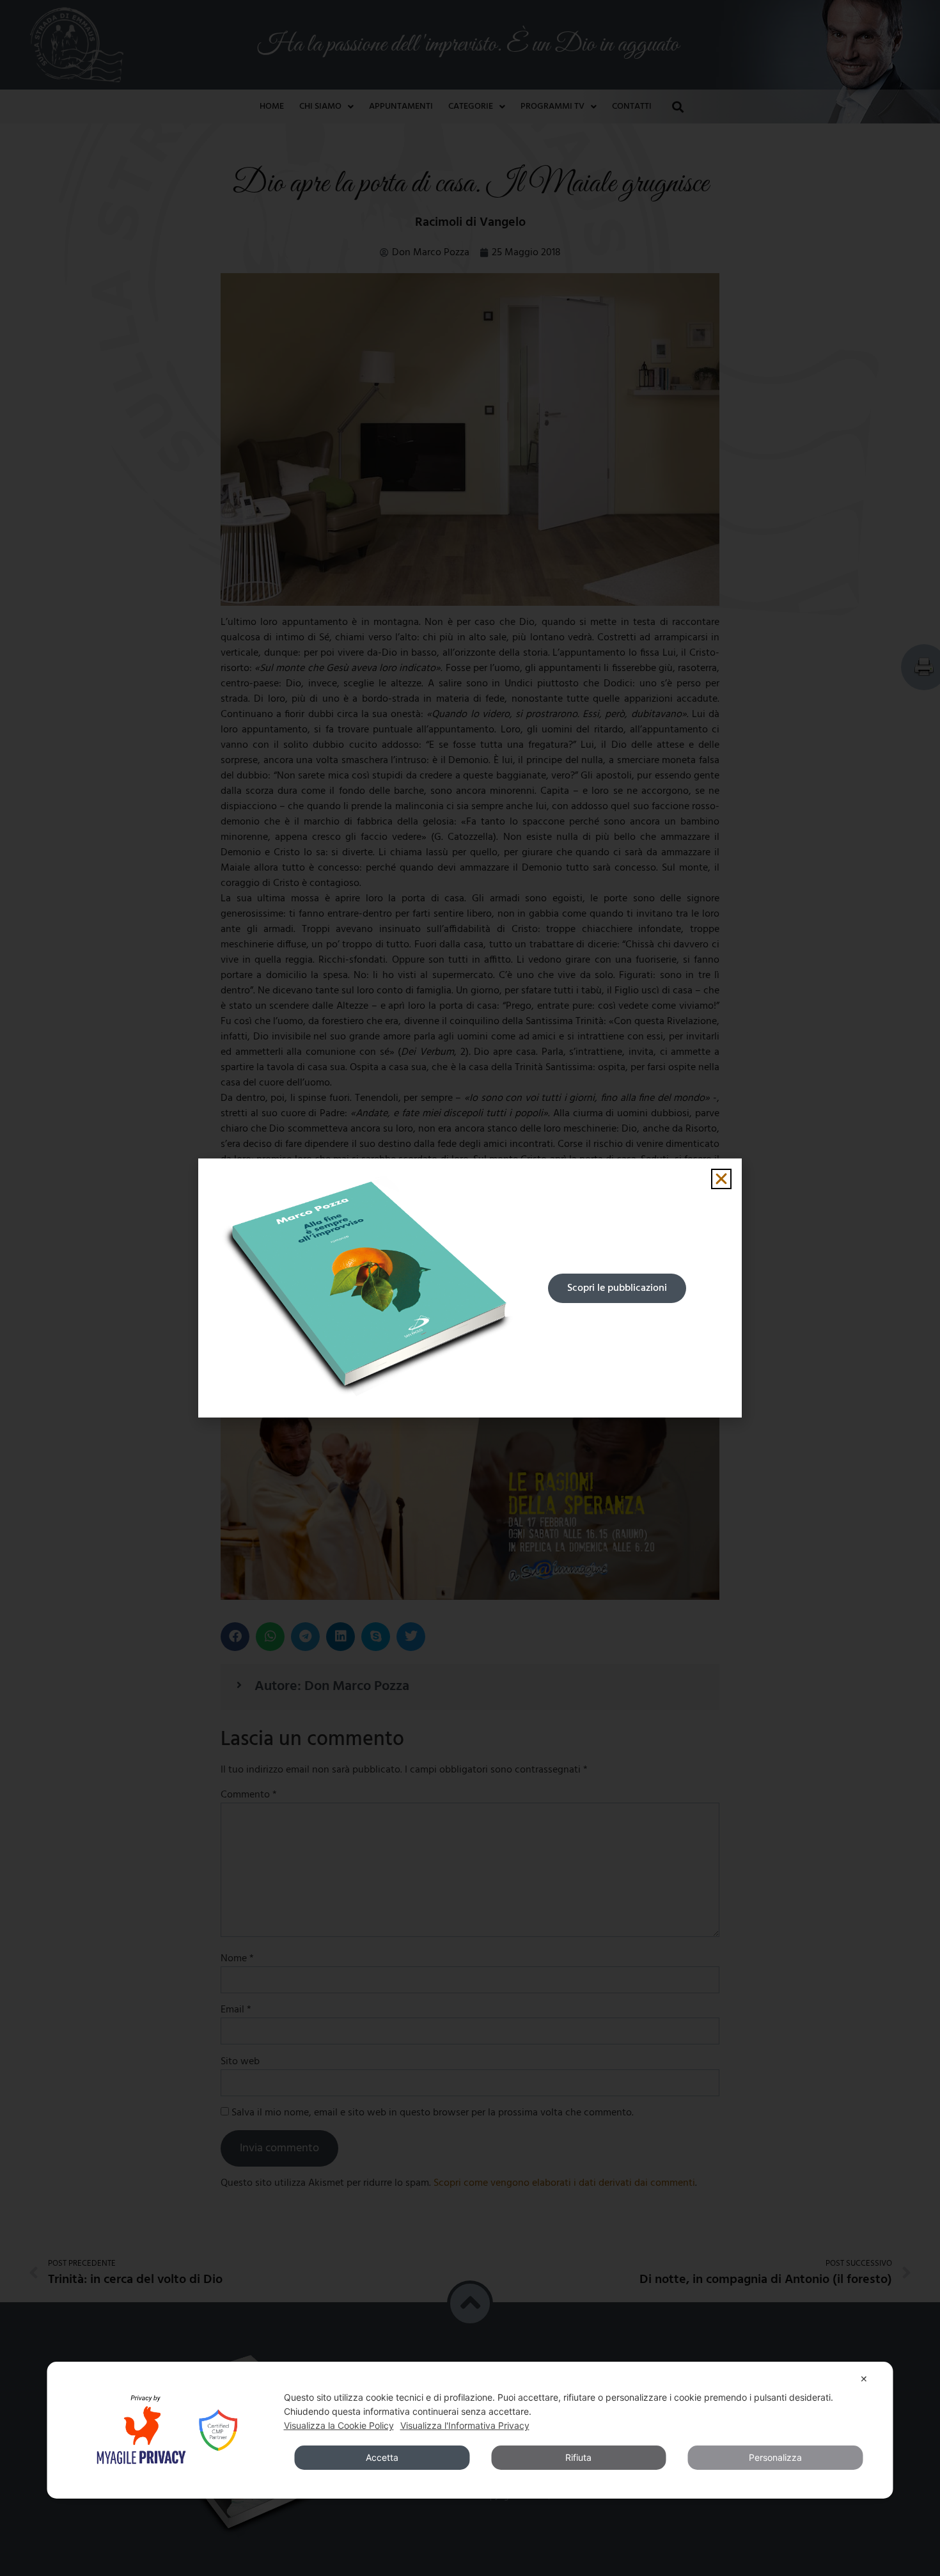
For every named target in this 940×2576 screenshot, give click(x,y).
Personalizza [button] (775, 2457)
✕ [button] (864, 2379)
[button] (721, 1179)
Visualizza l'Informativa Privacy (465, 2425)
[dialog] (470, 2430)
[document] (470, 1288)
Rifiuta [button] (578, 2457)
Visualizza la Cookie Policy (339, 2425)
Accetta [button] (382, 2457)
